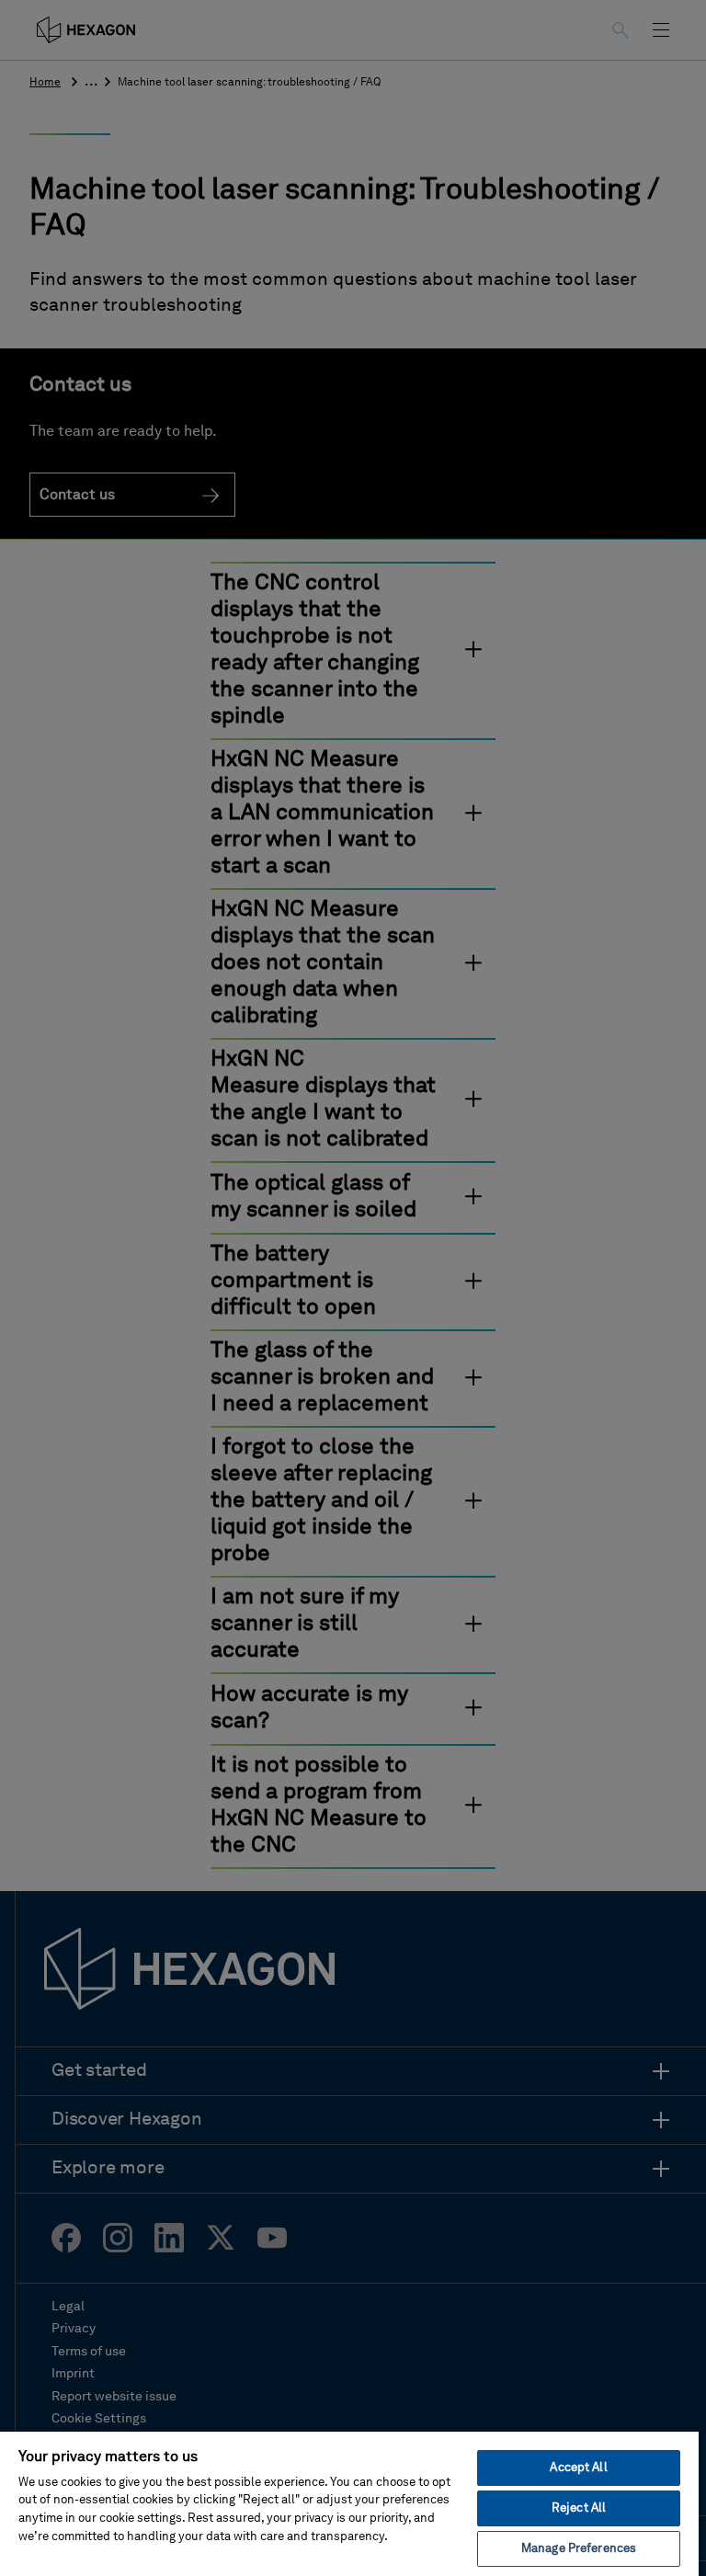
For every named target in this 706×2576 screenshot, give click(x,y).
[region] (349, 2503)
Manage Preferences (579, 2549)
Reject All (579, 2508)
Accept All (578, 2468)
